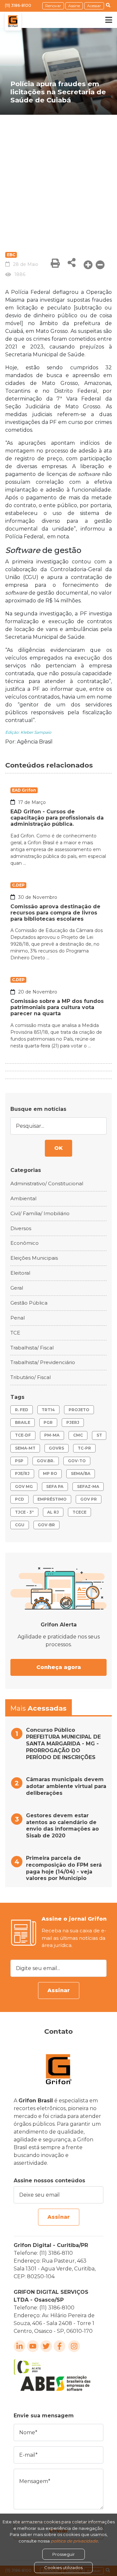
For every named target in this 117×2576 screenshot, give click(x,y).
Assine (74, 6)
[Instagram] (74, 2346)
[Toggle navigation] (104, 20)
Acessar (94, 6)
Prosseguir (64, 2554)
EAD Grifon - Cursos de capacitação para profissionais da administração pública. (57, 818)
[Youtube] (33, 2346)
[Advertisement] (58, 177)
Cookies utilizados (63, 2568)
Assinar (59, 1990)
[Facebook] (59, 2346)
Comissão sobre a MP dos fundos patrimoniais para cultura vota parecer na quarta (57, 1007)
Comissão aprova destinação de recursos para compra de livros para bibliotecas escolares (55, 913)
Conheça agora (59, 1667)
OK (58, 1148)
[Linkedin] (19, 2346)
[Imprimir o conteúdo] (55, 263)
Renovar (53, 6)
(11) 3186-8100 (18, 5)
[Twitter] (46, 2346)
